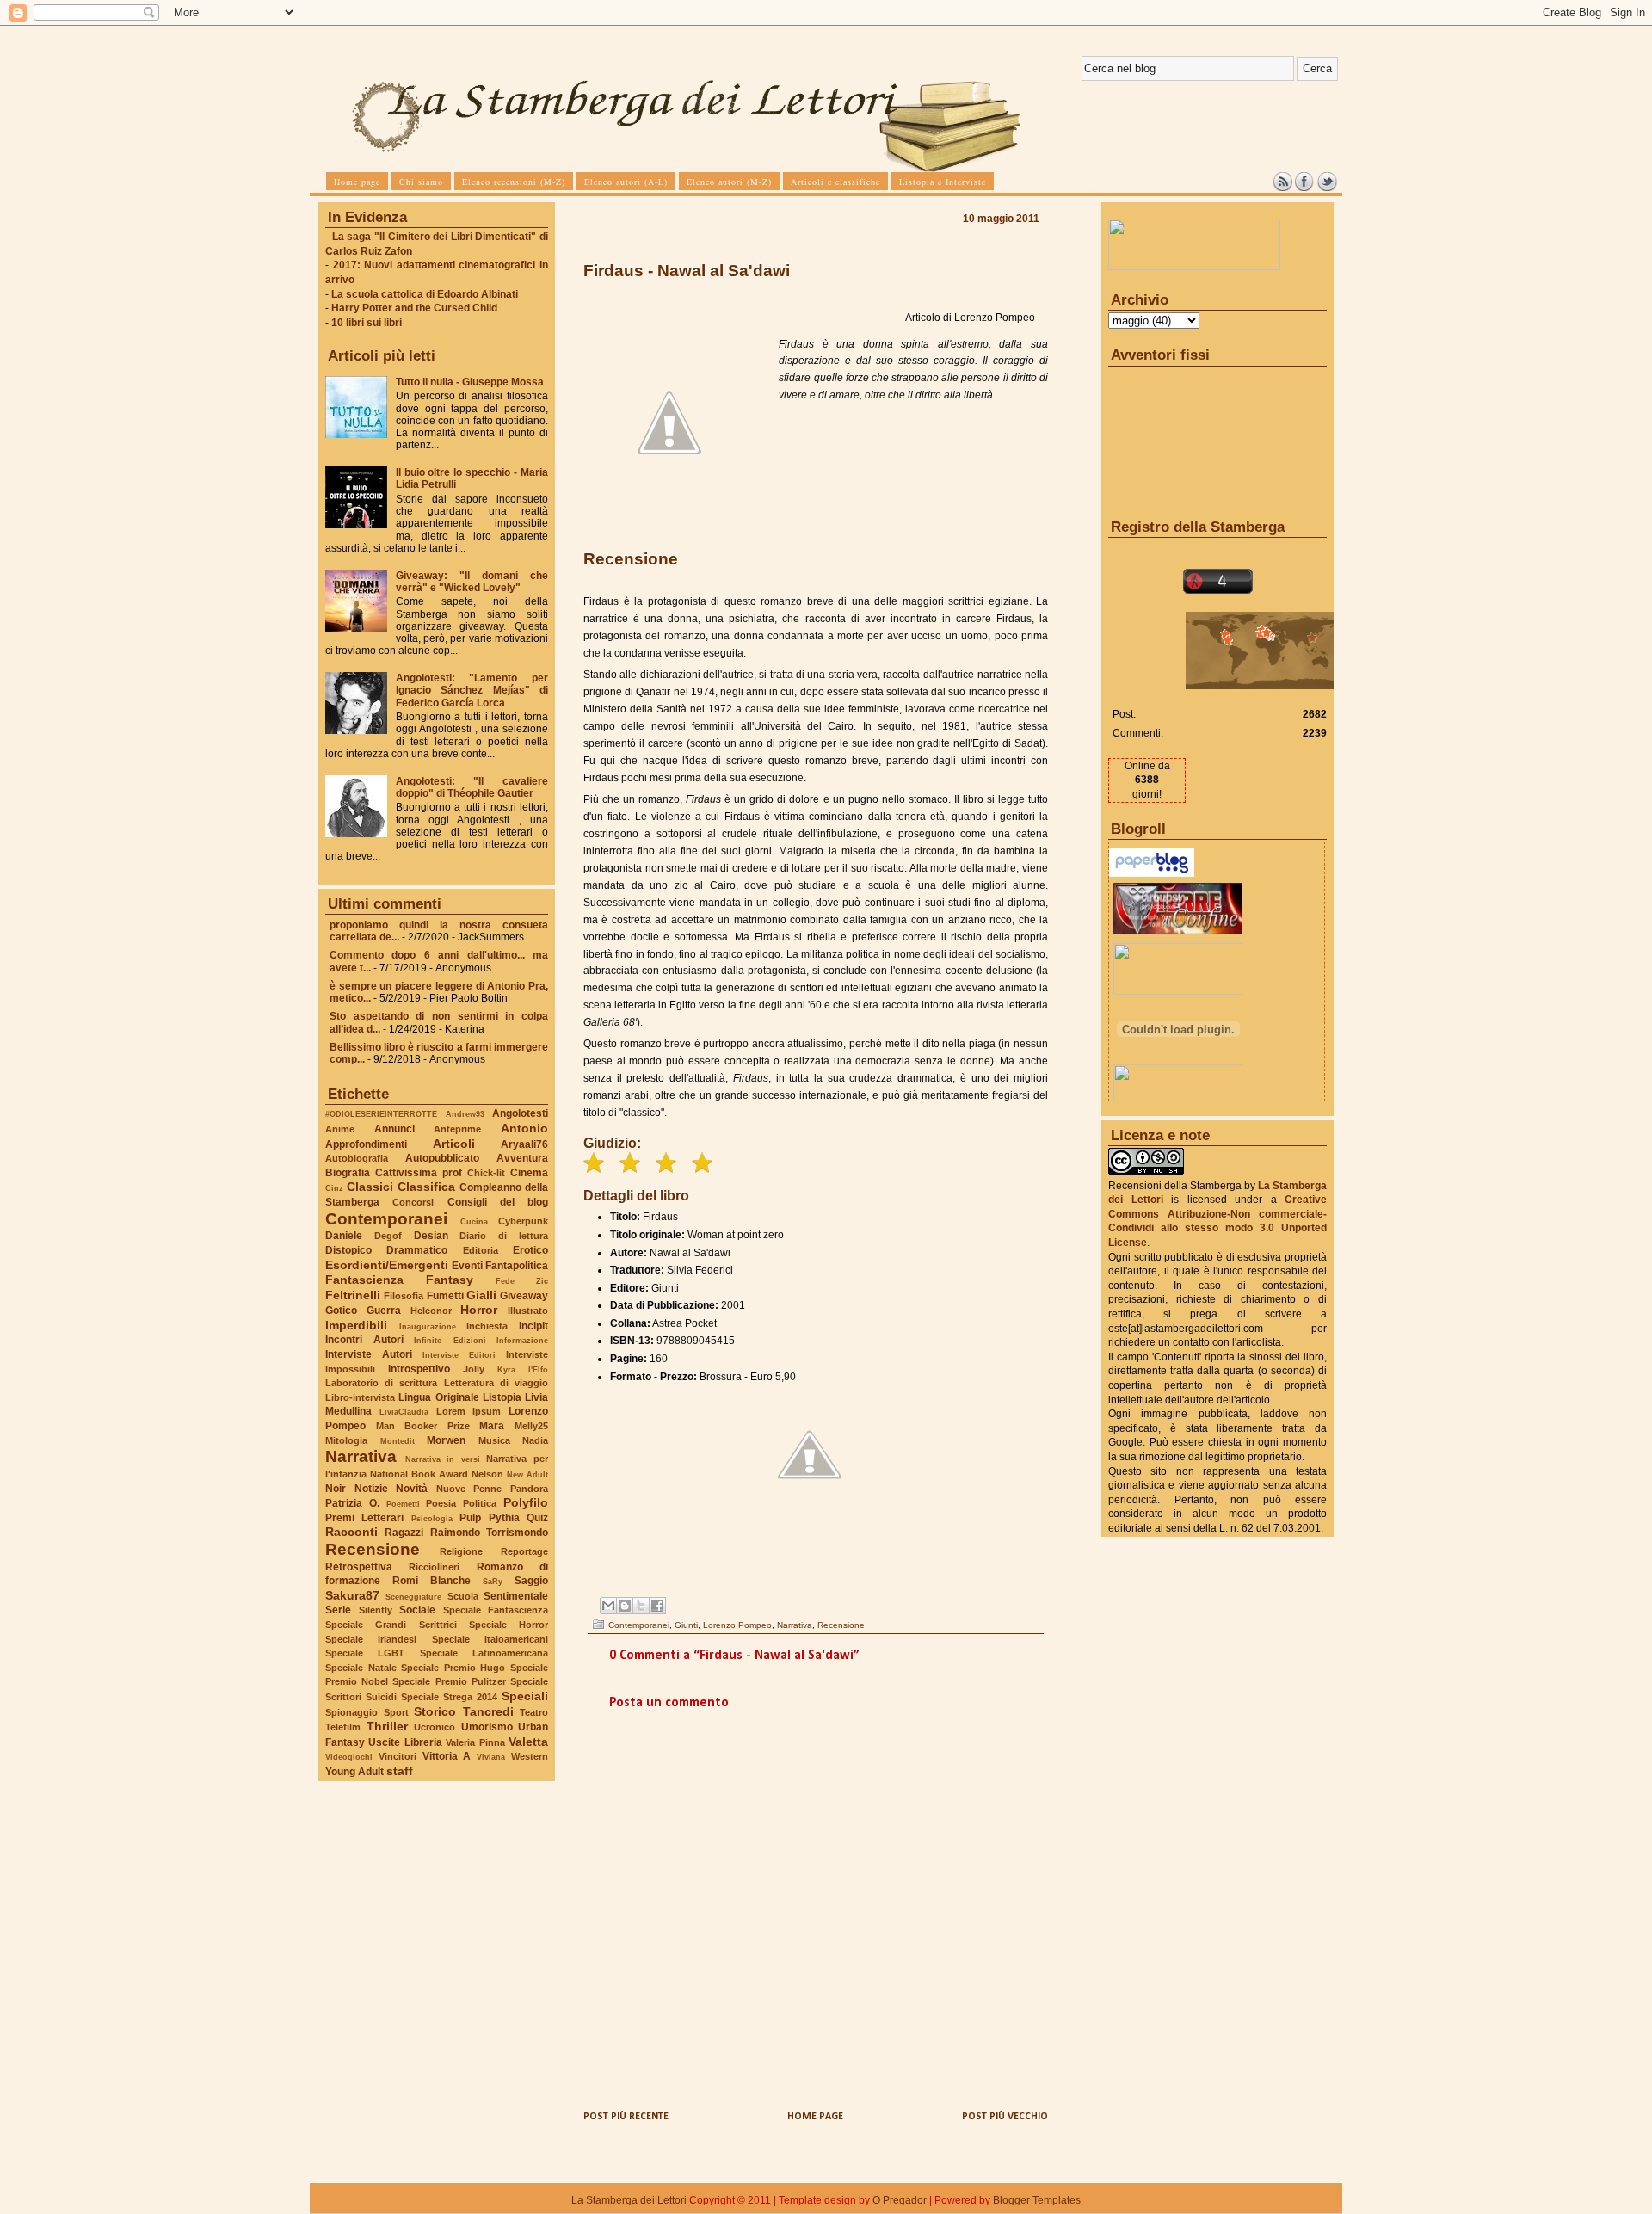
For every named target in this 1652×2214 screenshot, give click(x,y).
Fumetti (445, 1296)
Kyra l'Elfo (523, 1369)
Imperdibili (356, 1325)
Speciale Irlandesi (371, 1639)
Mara (492, 1426)
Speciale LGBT (365, 1653)
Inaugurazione (428, 1326)
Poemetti (403, 1504)
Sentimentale (516, 1596)
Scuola (463, 1596)
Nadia (535, 1440)
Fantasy (450, 1280)
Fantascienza (364, 1280)
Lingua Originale (438, 1397)
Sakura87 (352, 1595)
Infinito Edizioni (450, 1340)
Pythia (504, 1518)
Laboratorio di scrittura (381, 1383)
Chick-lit (486, 1173)
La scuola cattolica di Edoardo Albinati (425, 294)
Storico (435, 1711)
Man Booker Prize (423, 1426)
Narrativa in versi (443, 1459)
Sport (396, 1712)
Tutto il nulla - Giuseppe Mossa (470, 382)
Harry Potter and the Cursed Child (414, 308)
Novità (412, 1489)
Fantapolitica (517, 1266)
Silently (376, 1610)
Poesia (441, 1503)
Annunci (395, 1129)
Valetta (528, 1742)
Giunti (686, 1625)
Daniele (344, 1236)
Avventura (522, 1158)
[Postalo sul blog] (625, 1606)
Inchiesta (487, 1326)
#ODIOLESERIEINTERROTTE (381, 1114)
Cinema (529, 1173)
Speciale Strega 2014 (449, 1697)
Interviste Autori (369, 1354)
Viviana (491, 1757)
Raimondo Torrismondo (489, 1533)
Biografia (348, 1173)
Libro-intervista (360, 1397)
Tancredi (488, 1711)
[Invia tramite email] (608, 1606)
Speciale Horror (509, 1625)
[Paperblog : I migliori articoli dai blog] (1152, 873)
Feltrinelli (353, 1295)
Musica (494, 1440)
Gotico (341, 1311)
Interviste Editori (459, 1355)
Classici (370, 1187)
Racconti (351, 1532)
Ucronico (435, 1727)
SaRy (493, 1581)
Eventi (467, 1266)
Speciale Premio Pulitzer (449, 1681)
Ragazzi (404, 1533)
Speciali (525, 1696)
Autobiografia (357, 1158)
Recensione (373, 1549)
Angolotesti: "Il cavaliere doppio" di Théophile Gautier (472, 787)
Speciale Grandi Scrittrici (391, 1625)
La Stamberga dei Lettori (629, 2200)
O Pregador (900, 2200)
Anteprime (457, 1129)
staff (400, 1771)
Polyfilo (526, 1502)
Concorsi (413, 1202)
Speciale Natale (361, 1668)
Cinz (334, 1188)
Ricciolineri (434, 1567)
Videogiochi (349, 1757)
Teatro (534, 1712)
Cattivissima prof (419, 1173)
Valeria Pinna (475, 1742)
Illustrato (528, 1311)
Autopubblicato (442, 1158)
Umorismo (487, 1727)
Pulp (470, 1518)
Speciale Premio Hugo (453, 1668)
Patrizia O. (352, 1503)
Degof (388, 1236)
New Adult (527, 1474)
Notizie (371, 1489)
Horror (479, 1310)
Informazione (522, 1340)
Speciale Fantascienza (496, 1610)
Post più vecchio (1005, 2117)
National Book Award (419, 1474)
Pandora (529, 1489)
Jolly (474, 1369)
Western (530, 1756)
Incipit (533, 1326)
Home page (815, 2117)
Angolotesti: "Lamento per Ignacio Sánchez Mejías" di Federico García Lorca (472, 690)
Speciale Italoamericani (490, 1639)
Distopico (348, 1250)
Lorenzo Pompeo (737, 1625)
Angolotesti (520, 1113)
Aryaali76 (524, 1144)
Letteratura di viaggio (496, 1383)
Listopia (502, 1397)
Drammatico (417, 1250)
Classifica (426, 1187)
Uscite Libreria (405, 1742)
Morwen (446, 1440)
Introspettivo (419, 1369)
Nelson (487, 1474)
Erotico (530, 1250)
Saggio (531, 1581)
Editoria (481, 1250)
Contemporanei (386, 1219)
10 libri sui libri (367, 323)
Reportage (524, 1551)
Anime (340, 1129)
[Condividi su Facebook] (657, 1606)
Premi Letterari (364, 1518)
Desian (431, 1236)
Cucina (474, 1221)
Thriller (387, 1726)
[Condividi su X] (641, 1606)
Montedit (398, 1441)
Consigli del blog (498, 1202)
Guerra (384, 1311)
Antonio (524, 1128)
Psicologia (432, 1518)
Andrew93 (465, 1114)
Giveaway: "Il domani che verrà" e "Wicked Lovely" (472, 582)
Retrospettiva (359, 1567)
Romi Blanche (431, 1581)
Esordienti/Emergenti (387, 1265)
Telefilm (343, 1727)
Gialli (481, 1295)
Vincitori (398, 1756)
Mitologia (346, 1440)
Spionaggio (351, 1712)
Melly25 (531, 1426)
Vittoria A (447, 1756)
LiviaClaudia (404, 1412)
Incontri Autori (364, 1340)
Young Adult (354, 1772)
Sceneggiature (413, 1597)
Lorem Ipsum (469, 1411)
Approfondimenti (366, 1144)
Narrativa (361, 1456)
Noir (336, 1489)
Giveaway (524, 1296)
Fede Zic (522, 1281)
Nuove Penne (469, 1489)
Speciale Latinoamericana (484, 1653)
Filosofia (404, 1296)
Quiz (537, 1518)
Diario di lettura (504, 1236)
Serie (338, 1610)
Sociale (417, 1610)
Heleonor (431, 1311)
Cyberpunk (523, 1221)
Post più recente (626, 2117)
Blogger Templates (1037, 2200)
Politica (480, 1503)
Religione (461, 1551)
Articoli (454, 1144)
